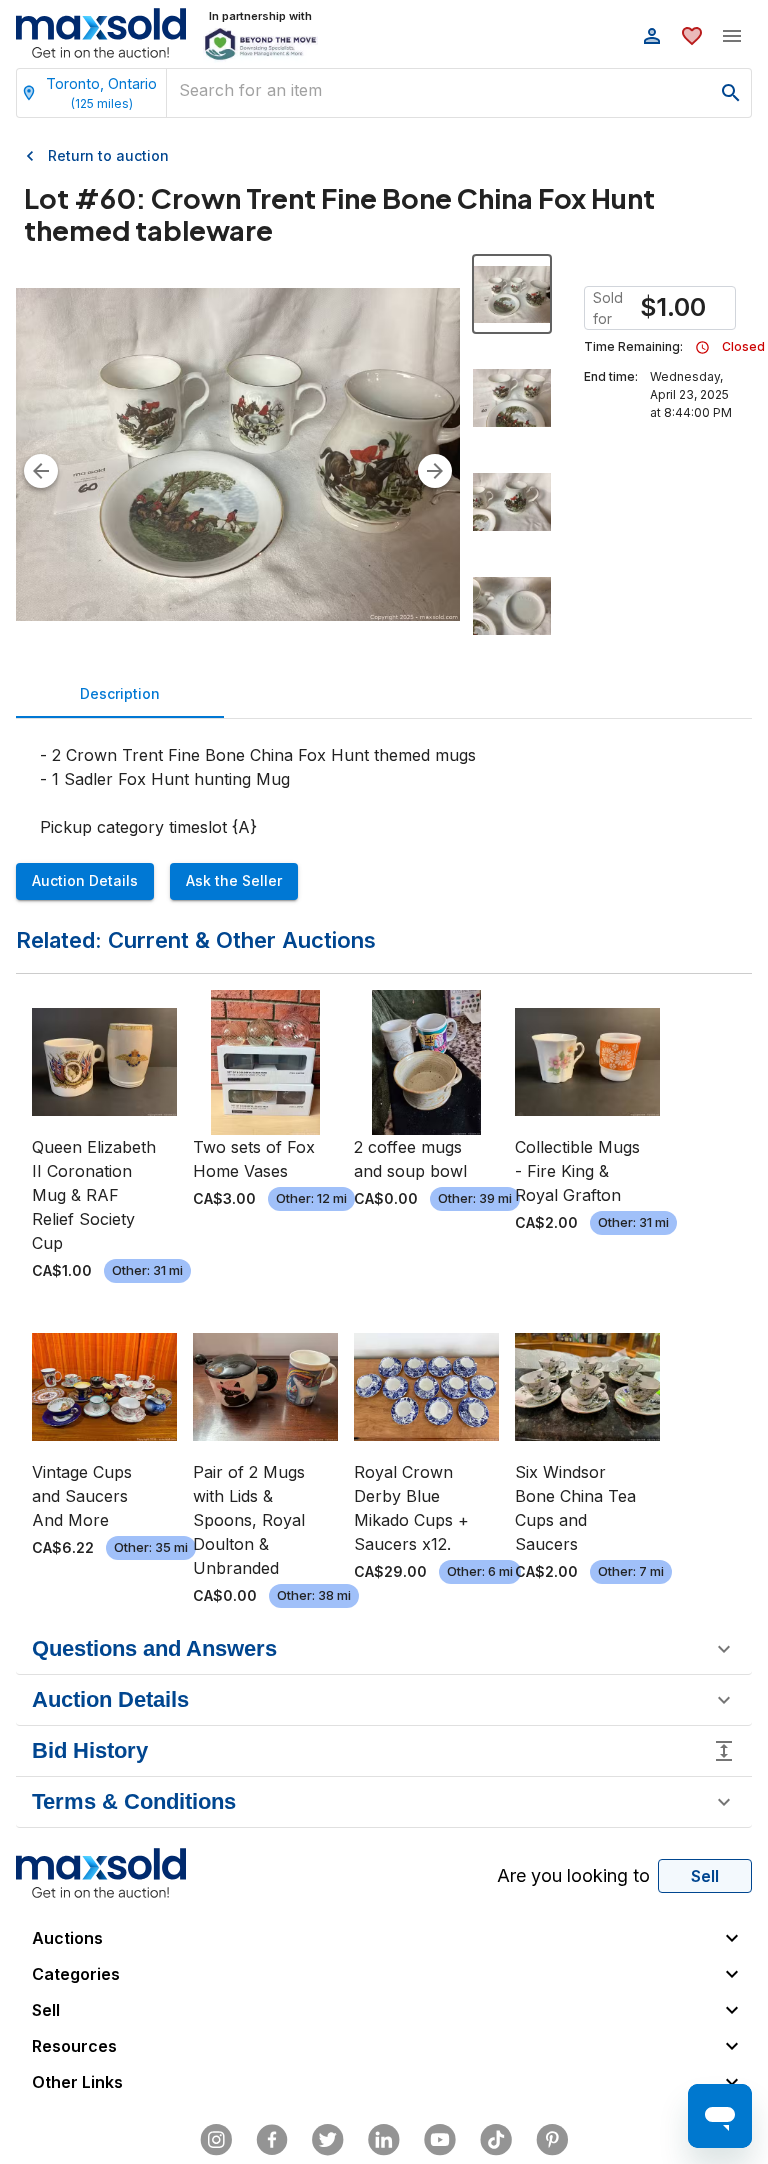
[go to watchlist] (692, 36)
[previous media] (41, 471)
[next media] (435, 471)
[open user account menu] (652, 36)
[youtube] (440, 2140)
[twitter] (328, 2140)
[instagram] (216, 2140)
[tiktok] (496, 2140)
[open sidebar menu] (732, 36)
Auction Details (85, 880)
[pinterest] (552, 2140)
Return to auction (108, 155)
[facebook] (272, 2140)
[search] (731, 93)
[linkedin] (384, 2140)
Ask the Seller (234, 880)
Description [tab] (120, 693)
